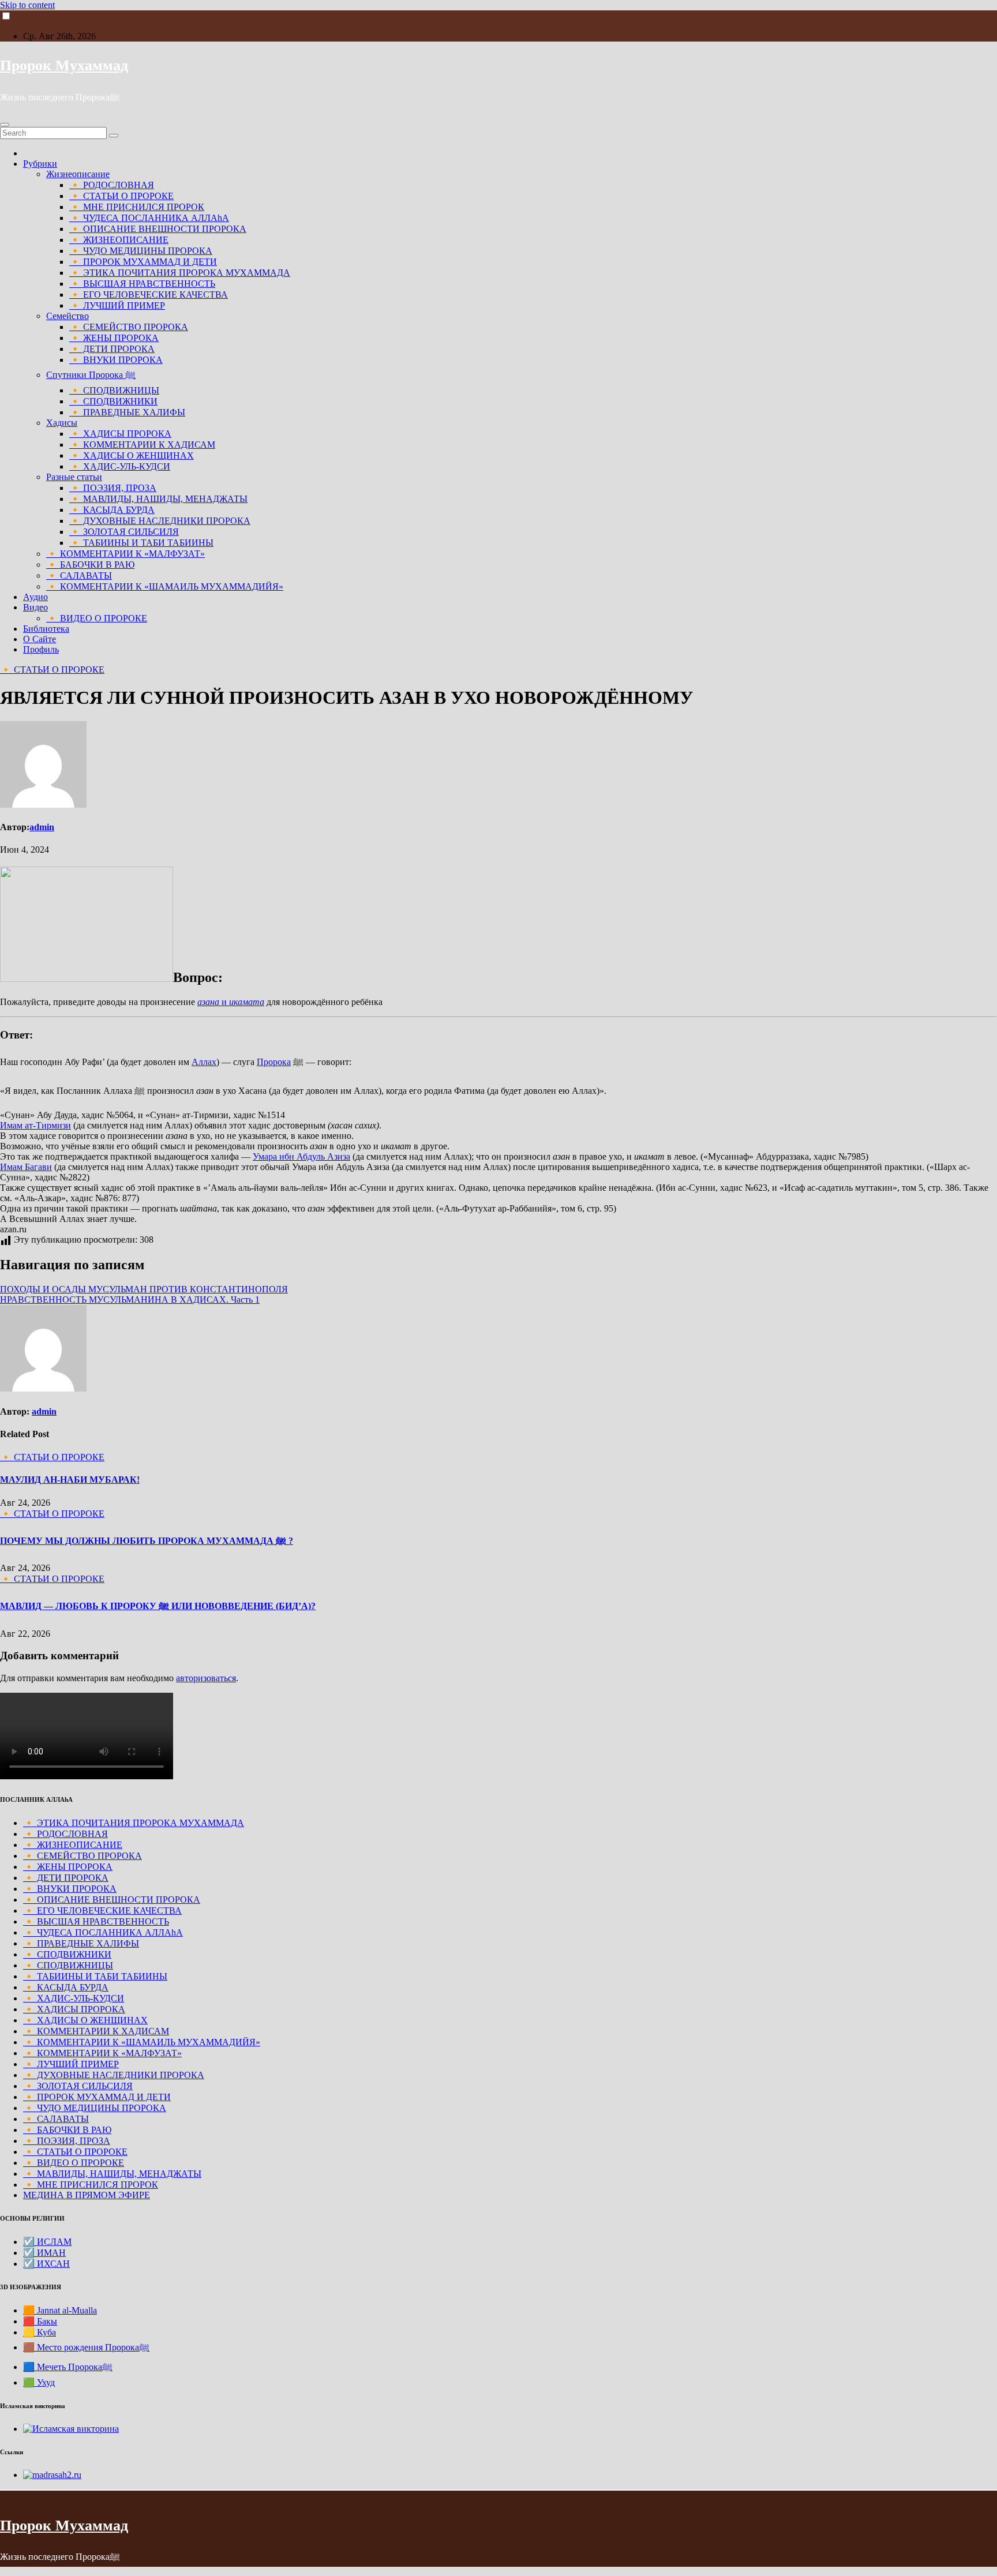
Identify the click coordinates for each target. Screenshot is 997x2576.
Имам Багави (26, 1167)
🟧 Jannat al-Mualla (60, 2310)
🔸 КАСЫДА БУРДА (112, 510)
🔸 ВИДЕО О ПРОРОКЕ (97, 618)
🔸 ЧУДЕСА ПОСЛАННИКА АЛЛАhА (149, 218)
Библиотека (46, 629)
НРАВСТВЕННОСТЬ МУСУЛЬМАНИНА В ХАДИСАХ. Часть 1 (130, 1300)
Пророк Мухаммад (64, 65)
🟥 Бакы (40, 2321)
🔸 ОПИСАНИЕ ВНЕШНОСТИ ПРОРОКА (158, 229)
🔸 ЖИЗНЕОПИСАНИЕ (119, 240)
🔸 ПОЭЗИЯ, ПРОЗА (113, 488)
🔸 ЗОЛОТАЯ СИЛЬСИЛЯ (124, 532)
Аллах (204, 1062)
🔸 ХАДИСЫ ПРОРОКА (120, 434)
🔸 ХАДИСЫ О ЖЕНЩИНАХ (132, 455)
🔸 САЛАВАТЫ (79, 575)
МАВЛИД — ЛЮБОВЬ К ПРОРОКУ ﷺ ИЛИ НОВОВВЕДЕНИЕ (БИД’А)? (158, 1606)
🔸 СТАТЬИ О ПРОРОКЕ (121, 196)
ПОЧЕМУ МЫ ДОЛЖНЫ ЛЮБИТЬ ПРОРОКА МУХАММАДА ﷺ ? (147, 1541)
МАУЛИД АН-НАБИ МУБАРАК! (70, 1480)
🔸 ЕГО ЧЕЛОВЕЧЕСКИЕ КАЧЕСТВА (149, 295)
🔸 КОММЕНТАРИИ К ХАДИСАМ (142, 445)
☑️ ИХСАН (46, 2264)
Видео (35, 607)
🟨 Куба (40, 2332)
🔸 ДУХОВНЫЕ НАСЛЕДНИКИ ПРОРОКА (160, 521)
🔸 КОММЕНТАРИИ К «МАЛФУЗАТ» (125, 554)
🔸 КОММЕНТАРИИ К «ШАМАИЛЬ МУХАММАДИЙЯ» (165, 586)
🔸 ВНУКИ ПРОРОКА (116, 360)
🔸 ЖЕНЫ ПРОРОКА (114, 338)
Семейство (68, 316)
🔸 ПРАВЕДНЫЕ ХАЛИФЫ (127, 412)
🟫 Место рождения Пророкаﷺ (86, 2347)
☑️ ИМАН (44, 2253)
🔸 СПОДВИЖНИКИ (113, 401)
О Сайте (40, 639)
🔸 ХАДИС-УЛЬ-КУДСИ (120, 466)
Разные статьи (74, 477)
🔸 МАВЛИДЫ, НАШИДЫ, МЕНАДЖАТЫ (158, 499)
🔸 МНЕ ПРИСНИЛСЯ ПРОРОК (137, 207)
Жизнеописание (78, 174)
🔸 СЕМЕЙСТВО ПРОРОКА (129, 327)
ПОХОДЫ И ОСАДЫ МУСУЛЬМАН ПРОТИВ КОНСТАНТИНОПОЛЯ (144, 1289)
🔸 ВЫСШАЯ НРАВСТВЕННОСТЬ (142, 284)
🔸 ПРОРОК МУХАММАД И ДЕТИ (143, 262)
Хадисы (62, 423)
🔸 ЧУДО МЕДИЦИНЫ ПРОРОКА (141, 251)
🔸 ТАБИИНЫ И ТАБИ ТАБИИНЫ (141, 543)
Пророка (274, 1062)
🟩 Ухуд (39, 2382)
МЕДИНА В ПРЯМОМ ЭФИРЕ (87, 2195)
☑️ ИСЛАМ (47, 2242)
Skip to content (27, 5)
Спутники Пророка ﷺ (91, 375)
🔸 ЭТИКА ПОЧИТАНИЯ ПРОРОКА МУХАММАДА (180, 273)
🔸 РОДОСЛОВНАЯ (112, 185)
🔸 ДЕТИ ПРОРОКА (112, 349)
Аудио (35, 597)
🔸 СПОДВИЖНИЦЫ (114, 390)
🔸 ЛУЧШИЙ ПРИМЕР (117, 305)
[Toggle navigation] (5, 125)
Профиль (41, 649)
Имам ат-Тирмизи (35, 1125)
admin (42, 827)
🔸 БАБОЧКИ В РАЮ (90, 565)
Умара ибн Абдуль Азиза (301, 1156)
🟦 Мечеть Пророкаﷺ (68, 2367)
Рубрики (40, 164)
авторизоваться (206, 1678)
